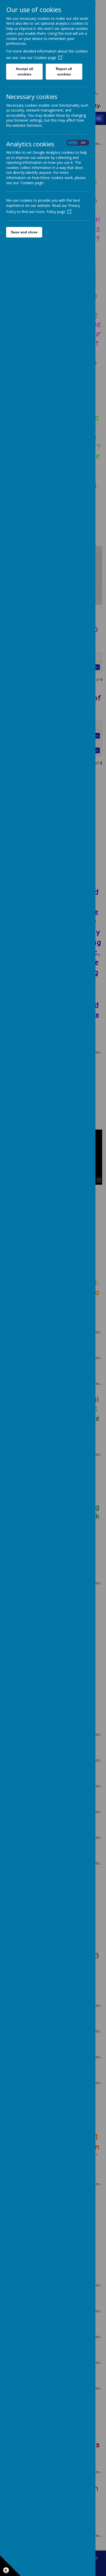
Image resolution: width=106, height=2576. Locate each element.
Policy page (56, 212)
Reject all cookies (64, 71)
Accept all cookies (24, 71)
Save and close (24, 232)
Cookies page (45, 58)
